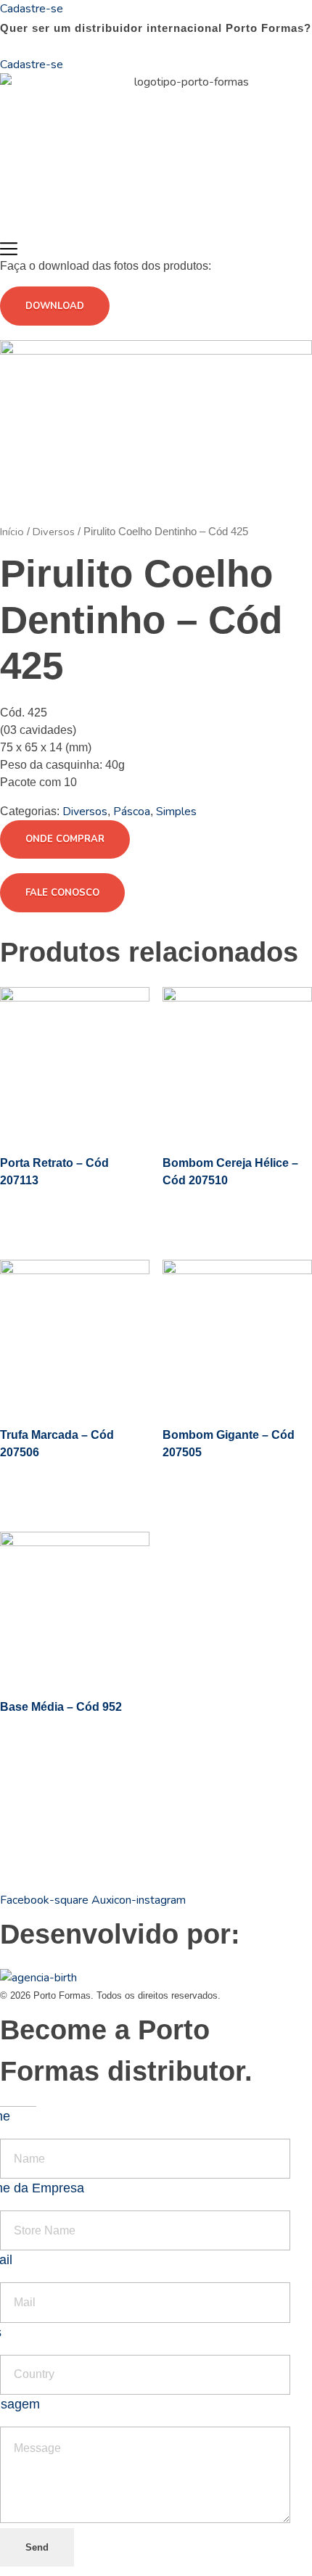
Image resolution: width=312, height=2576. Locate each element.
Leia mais (73, 1214)
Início (12, 532)
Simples (176, 812)
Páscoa (132, 812)
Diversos (54, 532)
